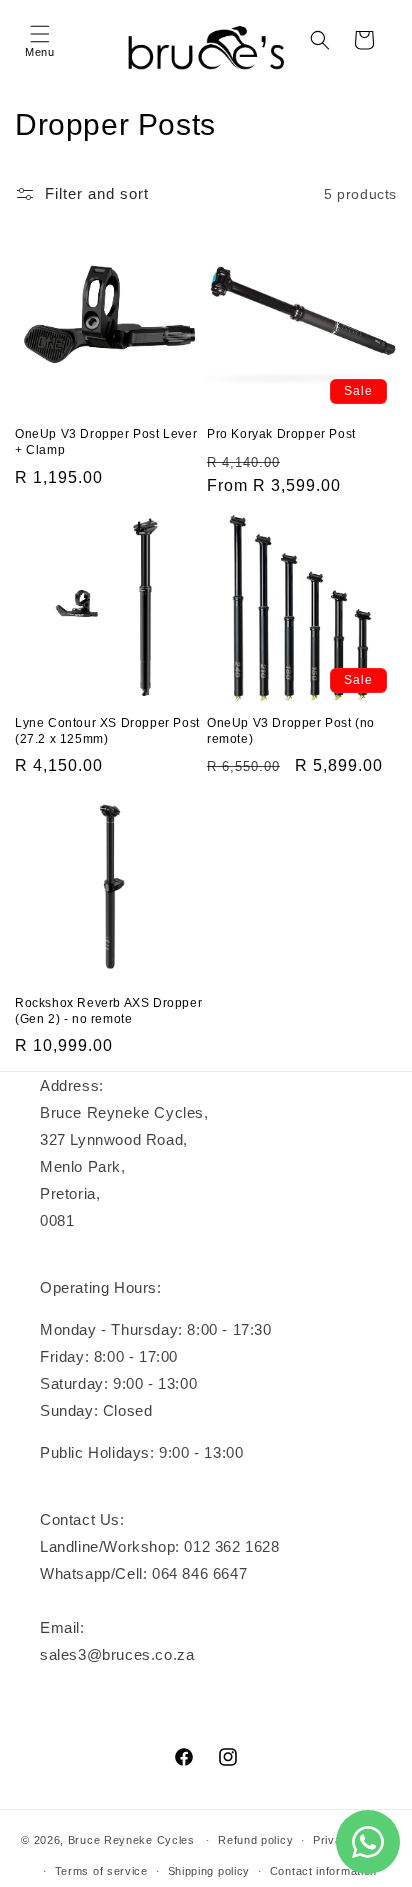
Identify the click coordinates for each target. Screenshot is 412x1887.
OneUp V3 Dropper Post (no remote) (291, 731)
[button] (40, 40)
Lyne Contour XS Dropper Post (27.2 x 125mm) (107, 731)
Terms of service (101, 1871)
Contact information (323, 1871)
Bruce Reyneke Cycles (131, 1840)
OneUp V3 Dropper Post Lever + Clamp (106, 442)
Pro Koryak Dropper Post (281, 434)
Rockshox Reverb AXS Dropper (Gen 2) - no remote (108, 1011)
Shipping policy (209, 1871)
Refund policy (255, 1840)
